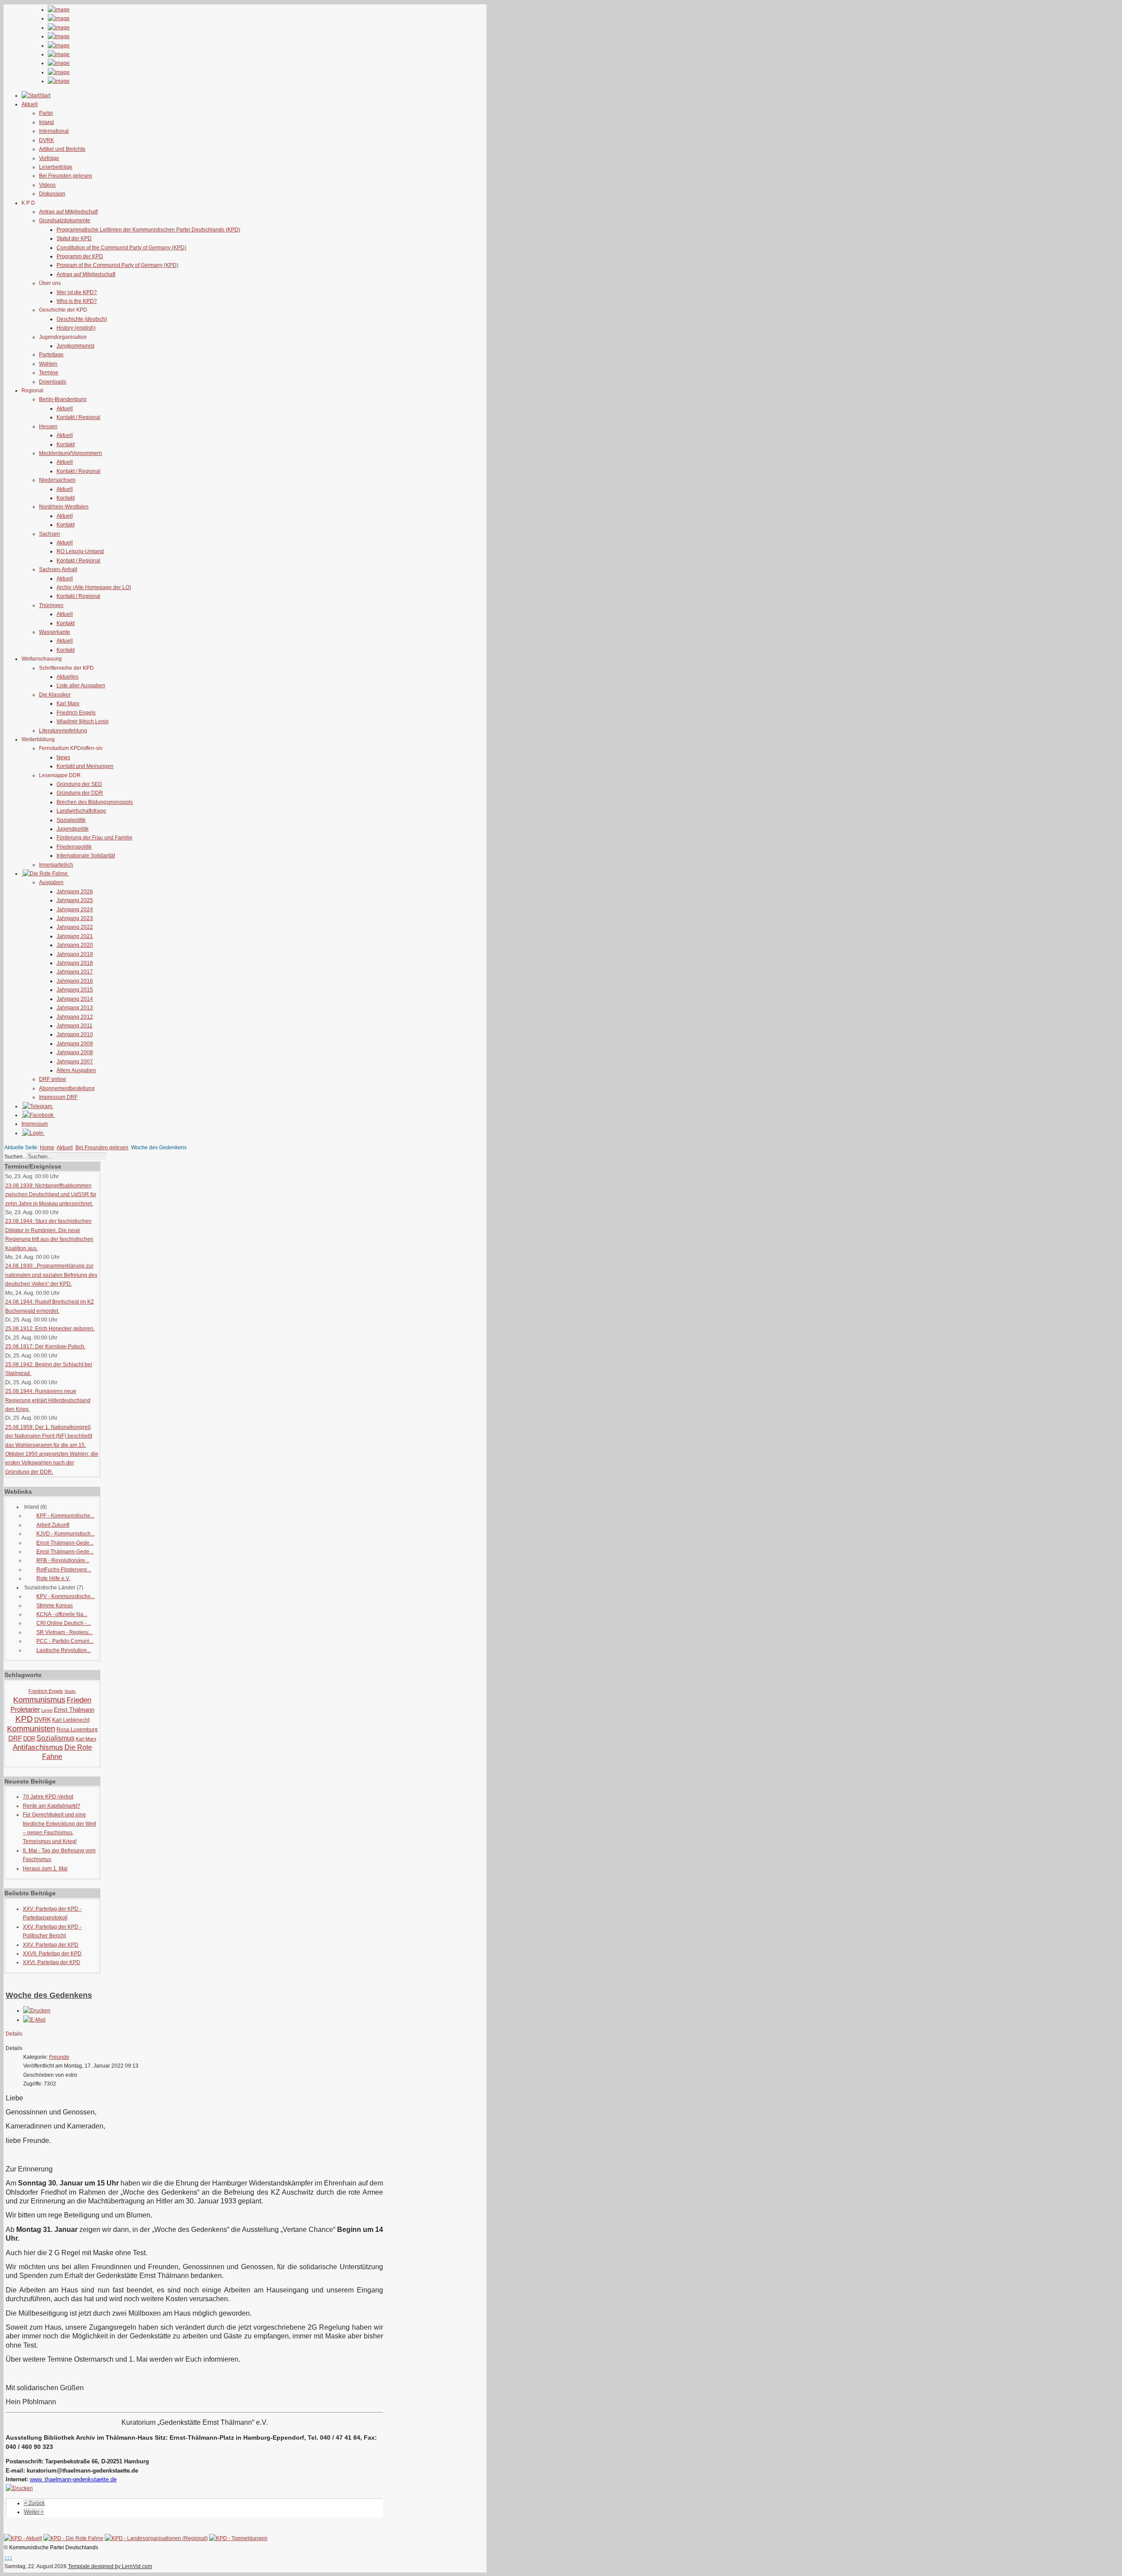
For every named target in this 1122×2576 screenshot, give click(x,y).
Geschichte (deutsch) (82, 319)
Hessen (48, 426)
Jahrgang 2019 (75, 954)
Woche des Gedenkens (49, 1995)
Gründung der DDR (80, 793)
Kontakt (66, 444)
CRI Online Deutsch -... (64, 1623)
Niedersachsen (57, 480)
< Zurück (34, 2503)
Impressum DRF (58, 1097)
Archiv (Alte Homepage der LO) (94, 587)
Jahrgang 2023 (75, 918)
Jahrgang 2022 (75, 927)
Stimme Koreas (55, 1606)
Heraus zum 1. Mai (45, 1869)
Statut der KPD (74, 238)
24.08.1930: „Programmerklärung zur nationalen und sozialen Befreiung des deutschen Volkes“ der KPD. (51, 1275)
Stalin (70, 1691)
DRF (15, 1738)
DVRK (46, 140)
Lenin (47, 1710)
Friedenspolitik (74, 847)
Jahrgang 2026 (75, 892)
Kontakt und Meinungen (85, 766)
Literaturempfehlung (63, 731)
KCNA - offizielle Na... (62, 1614)
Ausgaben (51, 882)
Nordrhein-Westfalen (64, 507)
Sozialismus (55, 1738)
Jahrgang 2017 (75, 972)
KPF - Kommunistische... (65, 1516)
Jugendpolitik (73, 829)
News (63, 757)
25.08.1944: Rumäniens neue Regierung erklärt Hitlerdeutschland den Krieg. (48, 1400)
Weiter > (34, 2512)
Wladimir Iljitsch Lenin (83, 721)
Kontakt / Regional (78, 417)
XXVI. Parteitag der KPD (51, 1962)
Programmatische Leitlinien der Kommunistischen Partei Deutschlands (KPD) (148, 230)
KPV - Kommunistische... (66, 1596)
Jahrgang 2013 (75, 1008)
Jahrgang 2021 (75, 936)
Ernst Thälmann (74, 1710)
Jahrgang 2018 (75, 963)
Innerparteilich (56, 865)
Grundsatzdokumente (65, 220)
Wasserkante (55, 632)
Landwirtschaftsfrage (81, 811)
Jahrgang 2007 (75, 1062)
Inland (46, 122)
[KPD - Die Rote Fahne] (73, 2538)
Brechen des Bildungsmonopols (95, 802)
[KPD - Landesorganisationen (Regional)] (156, 2538)
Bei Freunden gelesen (66, 176)
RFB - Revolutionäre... (63, 1560)
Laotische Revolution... (64, 1650)
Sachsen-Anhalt (58, 569)
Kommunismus (39, 1700)
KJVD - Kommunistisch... (66, 1534)
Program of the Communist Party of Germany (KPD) (117, 265)
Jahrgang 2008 (75, 1052)
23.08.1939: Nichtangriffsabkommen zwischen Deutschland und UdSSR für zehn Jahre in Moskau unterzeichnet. (51, 1195)
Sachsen (50, 534)
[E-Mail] (34, 2020)
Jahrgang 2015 (75, 990)
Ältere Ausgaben (76, 1070)
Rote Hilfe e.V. (53, 1578)
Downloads (53, 382)
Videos (47, 185)
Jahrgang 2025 (75, 900)
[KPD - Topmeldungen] (238, 2538)
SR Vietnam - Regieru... (64, 1632)
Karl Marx (68, 704)
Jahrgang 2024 (75, 910)
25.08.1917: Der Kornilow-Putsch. (45, 1347)
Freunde (59, 2057)
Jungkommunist (75, 346)
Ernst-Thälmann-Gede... (65, 1543)
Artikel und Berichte (62, 149)
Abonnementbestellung (67, 1088)
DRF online (53, 1079)
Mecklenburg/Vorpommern (71, 453)
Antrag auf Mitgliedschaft (68, 212)
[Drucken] (37, 2011)
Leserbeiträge (56, 167)
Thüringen (51, 605)
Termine (49, 373)
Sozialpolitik (71, 820)
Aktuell (65, 409)
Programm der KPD (80, 256)
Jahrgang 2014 (75, 999)
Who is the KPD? (77, 301)
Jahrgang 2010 (75, 1034)
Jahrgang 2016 (75, 981)
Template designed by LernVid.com (110, 2566)
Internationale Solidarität (86, 856)
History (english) (76, 328)
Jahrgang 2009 (75, 1044)
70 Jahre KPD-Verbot (48, 1797)
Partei (46, 113)
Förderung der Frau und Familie (94, 838)
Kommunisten (31, 1729)
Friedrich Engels (76, 713)
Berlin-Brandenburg (63, 399)
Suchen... (16, 1157)
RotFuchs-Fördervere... (64, 1570)
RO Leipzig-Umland (80, 551)
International (54, 131)
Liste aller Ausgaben (81, 686)
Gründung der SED (79, 784)
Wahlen (48, 364)
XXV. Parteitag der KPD (51, 1945)
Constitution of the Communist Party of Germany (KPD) (121, 248)
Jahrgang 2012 (75, 1017)
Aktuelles (67, 677)
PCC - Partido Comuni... (65, 1641)
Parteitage (51, 355)
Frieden (79, 1700)
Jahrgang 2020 (75, 945)
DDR (29, 1739)
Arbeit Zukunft (53, 1525)
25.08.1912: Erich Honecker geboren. (50, 1329)
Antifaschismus (38, 1747)
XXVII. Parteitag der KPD (52, 1954)
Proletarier (25, 1709)
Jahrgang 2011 (75, 1026)
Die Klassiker (55, 695)
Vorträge (49, 158)
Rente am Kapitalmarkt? (51, 1806)
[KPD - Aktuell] (23, 2538)
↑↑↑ (8, 2558)
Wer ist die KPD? (77, 292)
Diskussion (52, 194)
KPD (24, 1719)
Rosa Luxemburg (77, 1730)
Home (47, 1148)
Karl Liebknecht (71, 1720)
